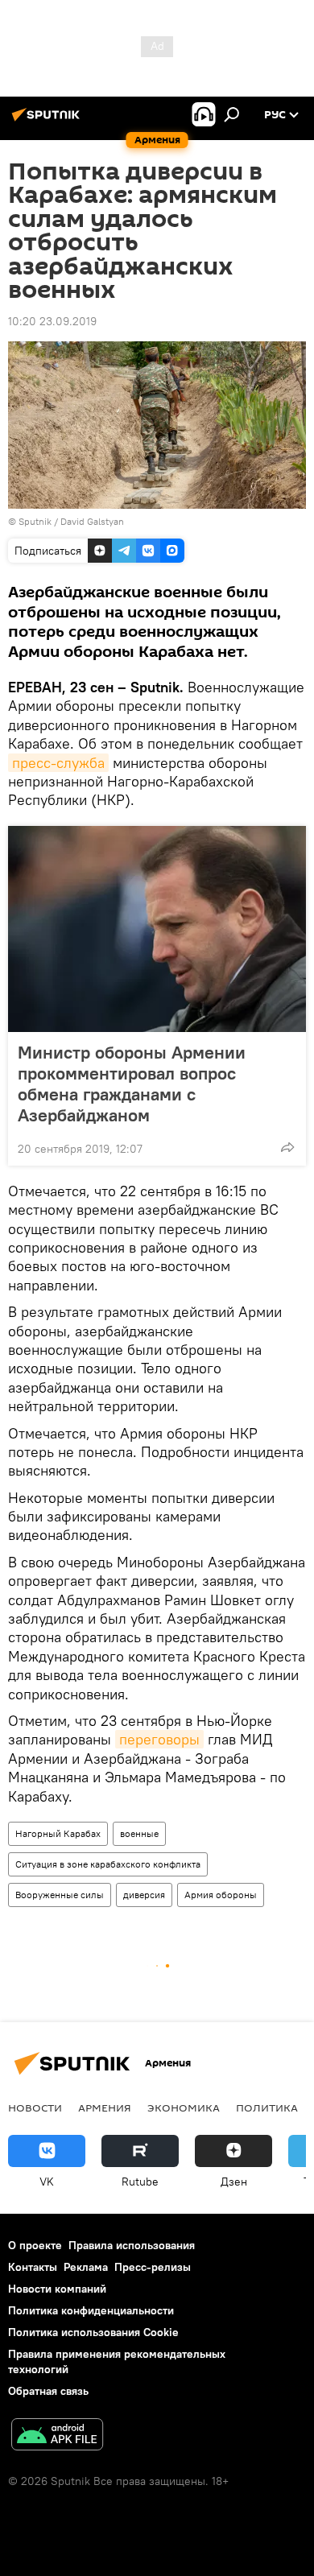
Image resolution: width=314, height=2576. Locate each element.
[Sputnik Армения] (48, 121)
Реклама (86, 2267)
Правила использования (132, 2245)
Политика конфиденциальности (91, 2310)
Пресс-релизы (153, 2267)
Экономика (184, 2107)
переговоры (159, 1739)
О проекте (35, 2245)
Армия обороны (221, 1895)
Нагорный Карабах (58, 1833)
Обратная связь (48, 2391)
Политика (267, 2107)
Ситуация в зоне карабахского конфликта (108, 1864)
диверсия (144, 1895)
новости (35, 2107)
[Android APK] (57, 2436)
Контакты (33, 2267)
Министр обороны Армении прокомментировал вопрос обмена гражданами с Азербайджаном (132, 1084)
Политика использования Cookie (93, 2332)
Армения (105, 2107)
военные (139, 1833)
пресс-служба (58, 763)
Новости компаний (57, 2289)
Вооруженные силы (60, 1895)
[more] (287, 1147)
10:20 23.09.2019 (52, 321)
